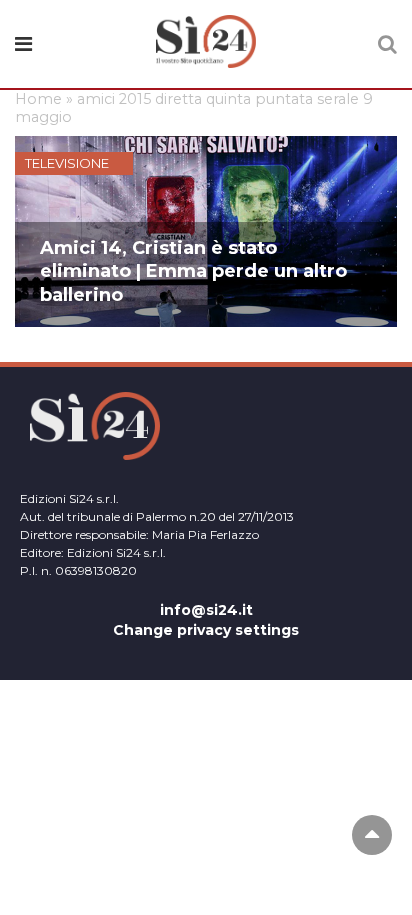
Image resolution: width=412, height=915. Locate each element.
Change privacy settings (206, 630)
